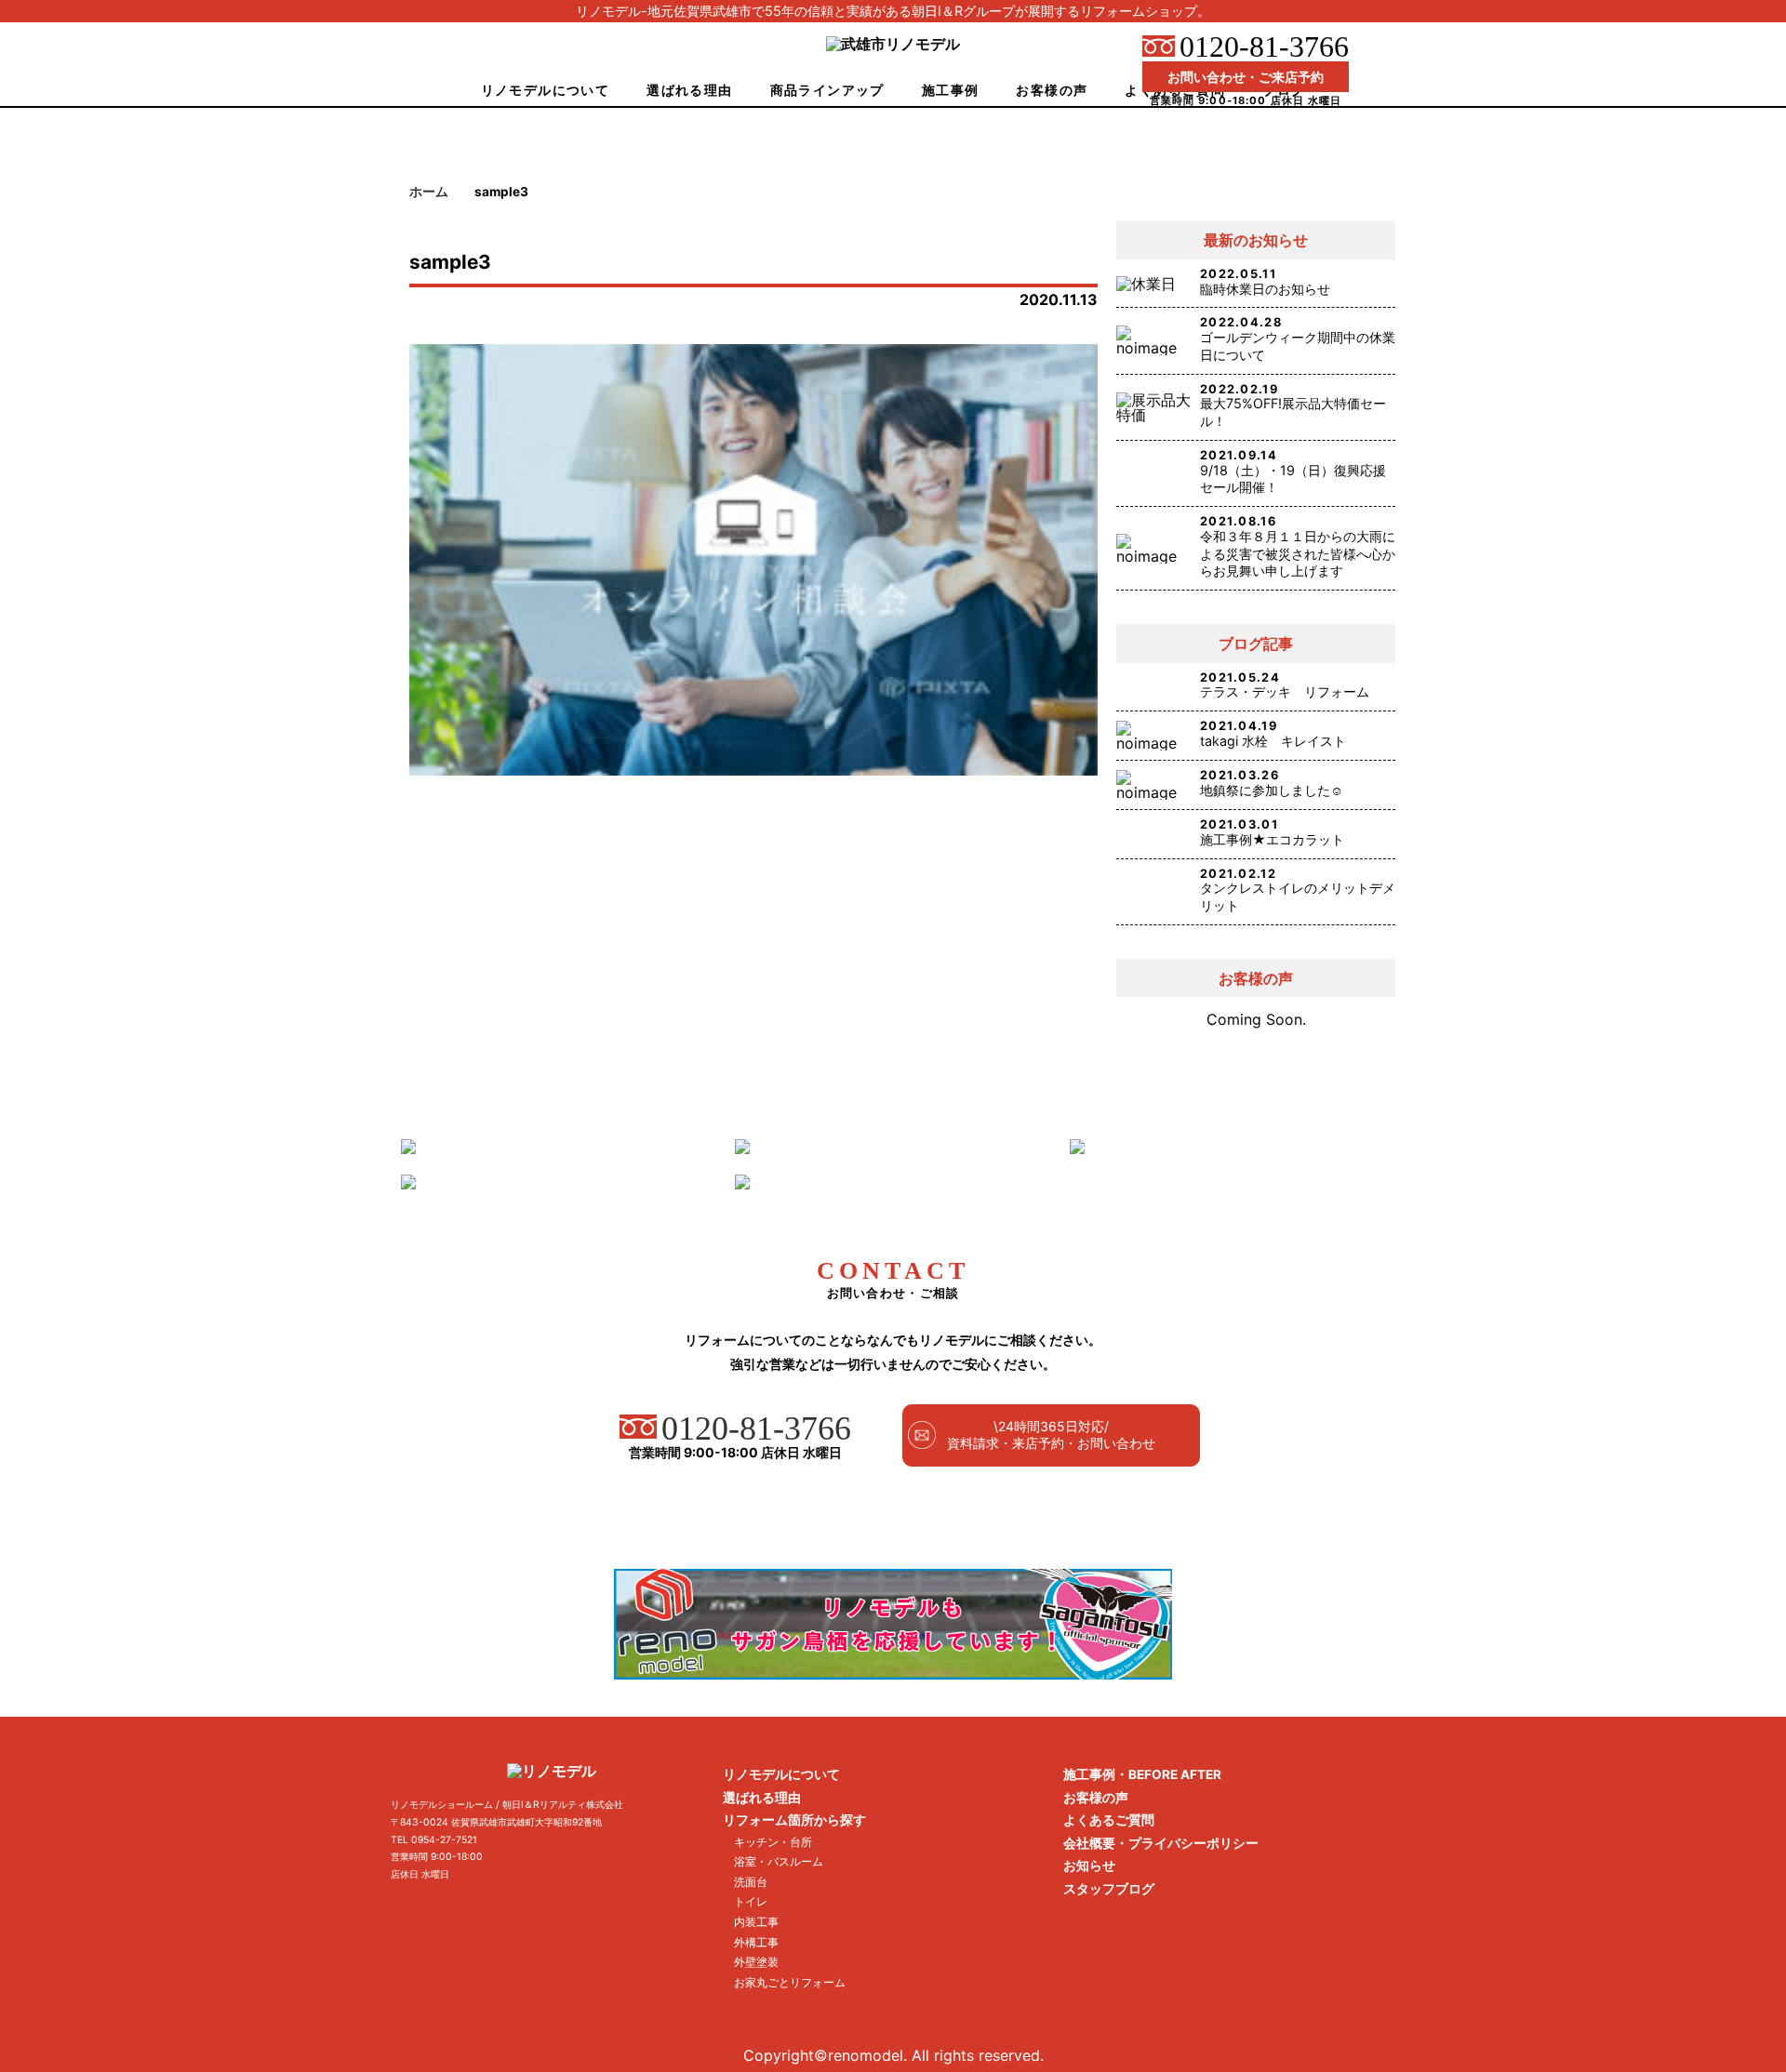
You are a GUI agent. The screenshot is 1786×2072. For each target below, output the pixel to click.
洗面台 (751, 1882)
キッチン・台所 (773, 1842)
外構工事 (756, 1942)
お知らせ (1089, 1866)
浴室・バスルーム (779, 1861)
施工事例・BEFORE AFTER (1142, 1774)
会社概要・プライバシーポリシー (1161, 1843)
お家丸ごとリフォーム (790, 1982)
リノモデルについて (546, 90)
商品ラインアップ (827, 90)
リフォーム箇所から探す (794, 1820)
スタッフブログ (1109, 1889)
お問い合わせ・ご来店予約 (1246, 77)
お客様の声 (1052, 90)
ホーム (429, 192)
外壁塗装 (756, 1962)
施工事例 (951, 90)
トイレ (751, 1901)
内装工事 (756, 1922)
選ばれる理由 (689, 90)
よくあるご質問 (1109, 1820)
